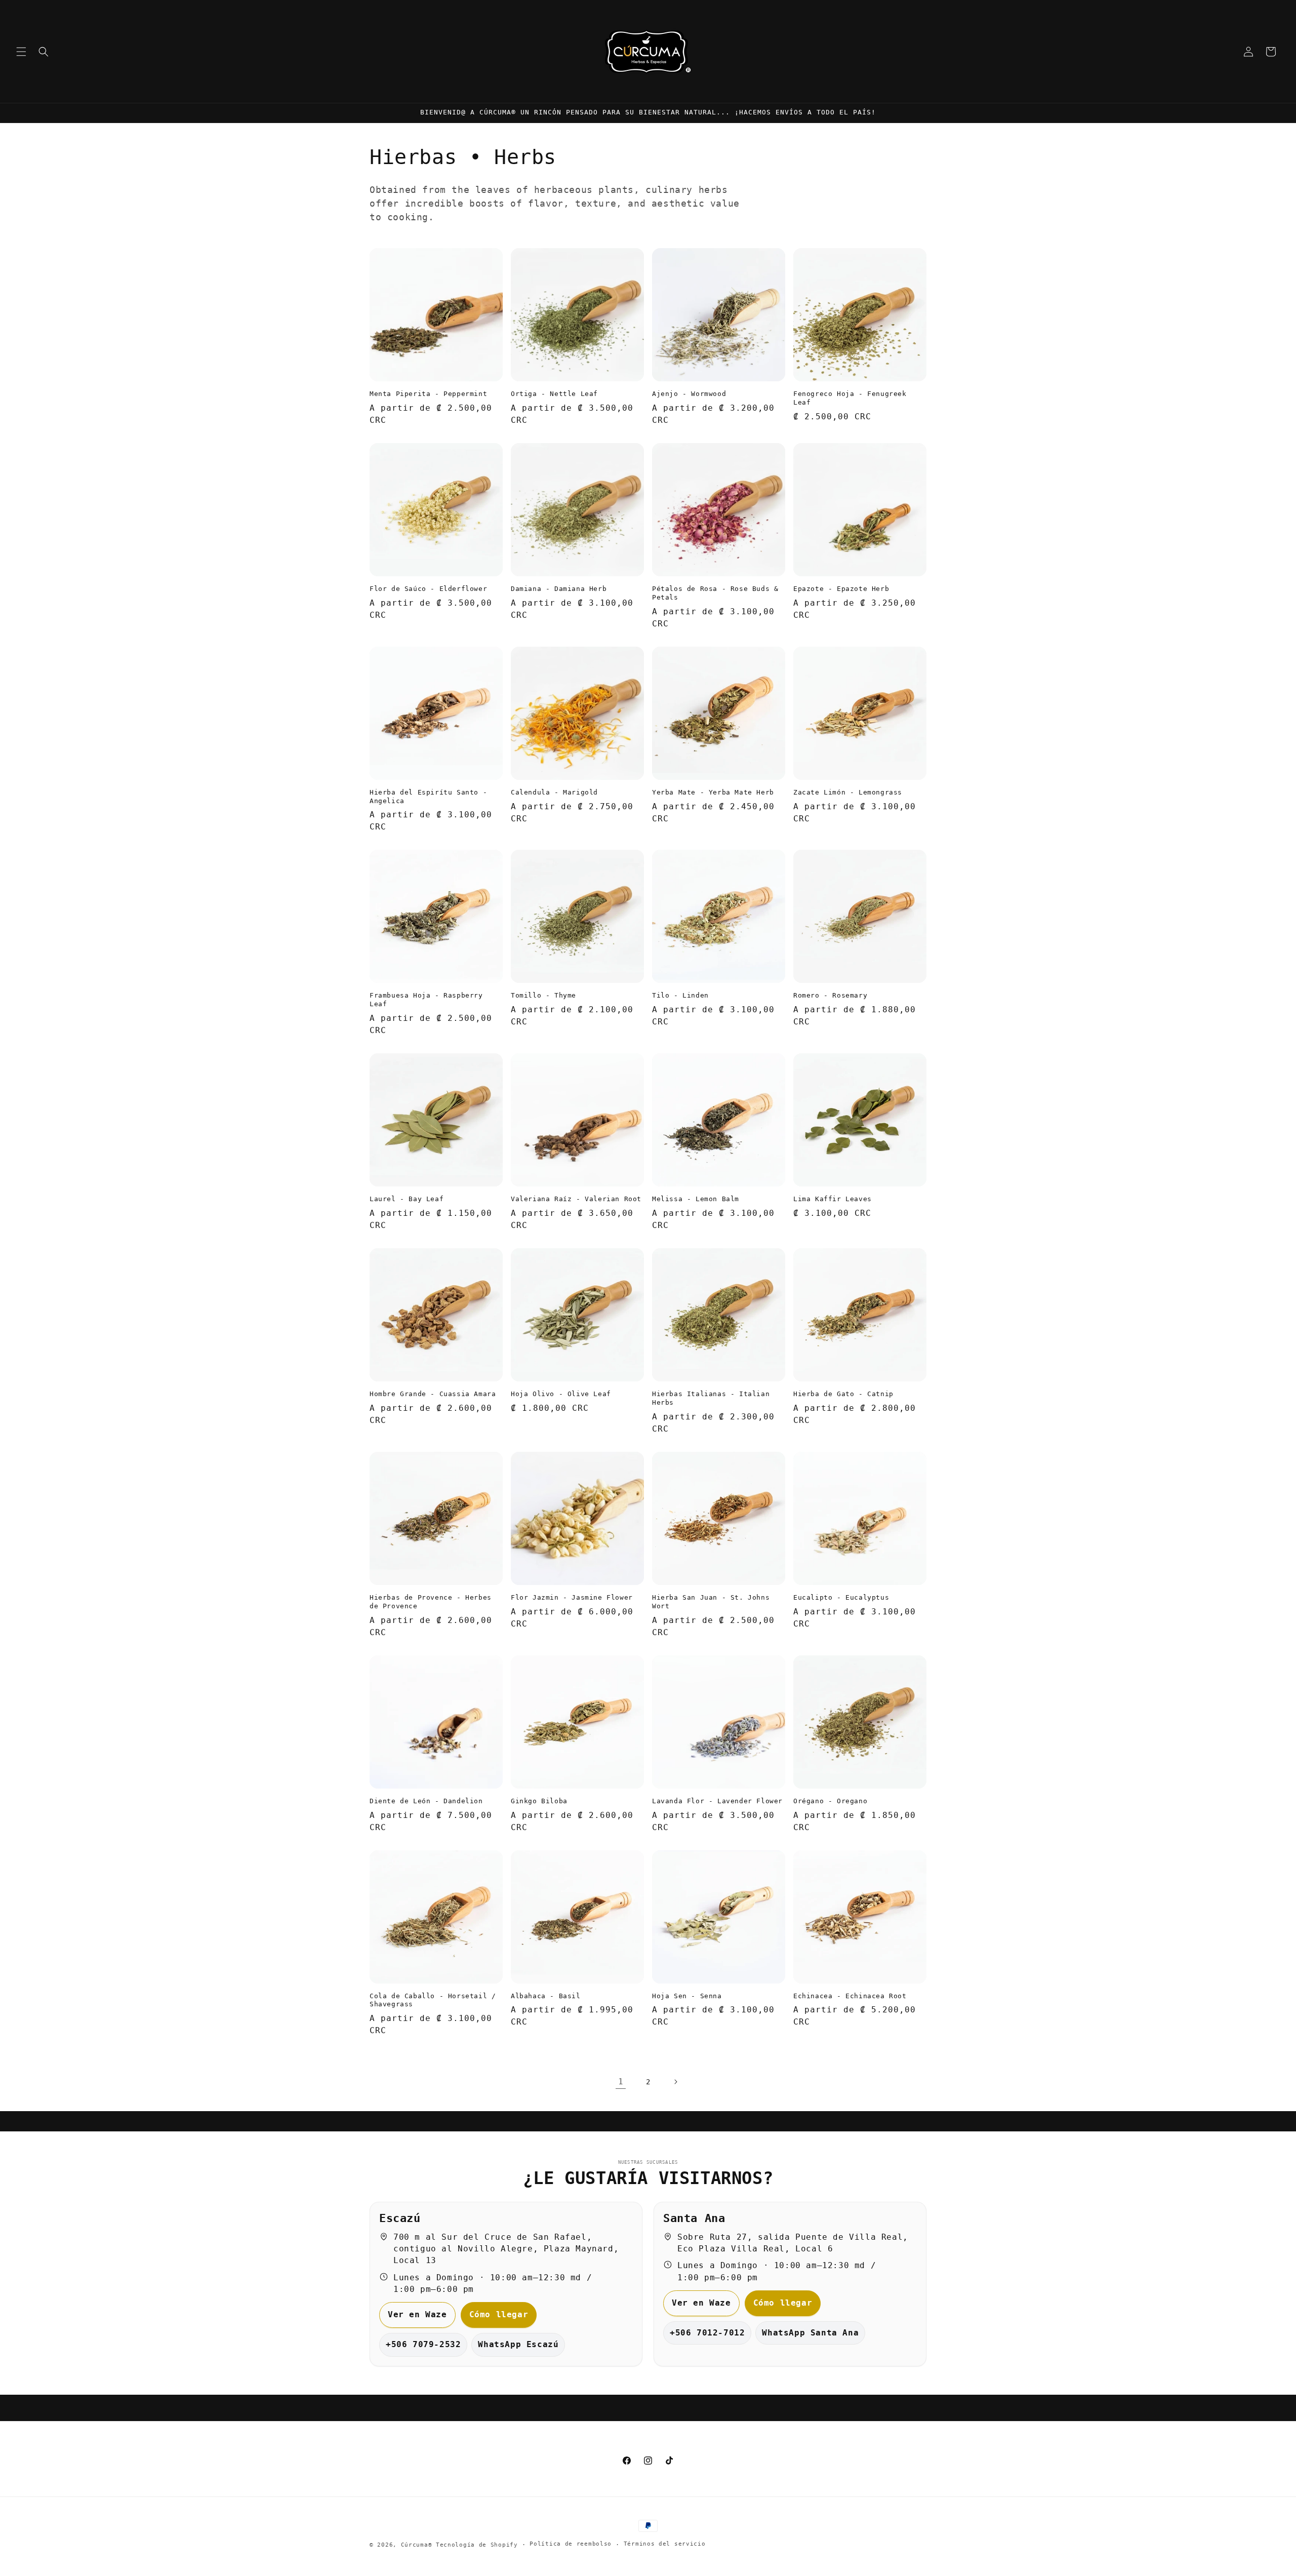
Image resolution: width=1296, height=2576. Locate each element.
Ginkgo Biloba (539, 1801)
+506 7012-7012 (707, 2333)
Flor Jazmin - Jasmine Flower (572, 1597)
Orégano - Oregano (830, 1801)
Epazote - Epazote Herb (841, 589)
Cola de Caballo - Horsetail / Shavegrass (433, 2000)
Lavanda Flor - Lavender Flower (717, 1801)
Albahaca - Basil (546, 1996)
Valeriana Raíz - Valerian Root (576, 1199)
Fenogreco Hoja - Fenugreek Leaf (850, 398)
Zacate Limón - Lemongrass (848, 792)
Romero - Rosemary (830, 995)
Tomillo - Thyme (543, 995)
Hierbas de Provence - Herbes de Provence (431, 1602)
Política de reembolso (571, 2544)
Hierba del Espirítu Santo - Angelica (428, 797)
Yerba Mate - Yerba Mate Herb (713, 792)
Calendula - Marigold (554, 792)
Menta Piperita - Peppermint (428, 394)
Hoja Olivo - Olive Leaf (561, 1394)
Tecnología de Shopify (477, 2545)
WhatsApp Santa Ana (810, 2333)
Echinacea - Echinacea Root (850, 1996)
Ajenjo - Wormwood (689, 394)
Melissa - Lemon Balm (696, 1199)
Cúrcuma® (417, 2545)
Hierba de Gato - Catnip (843, 1394)
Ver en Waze (417, 2314)
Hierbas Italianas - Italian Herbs (711, 1398)
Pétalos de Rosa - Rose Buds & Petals (715, 593)
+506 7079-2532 (423, 2344)
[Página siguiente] (675, 2082)
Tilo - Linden (680, 995)
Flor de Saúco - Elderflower (428, 589)
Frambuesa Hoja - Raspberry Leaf (426, 1000)
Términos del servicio (665, 2544)
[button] (21, 52)
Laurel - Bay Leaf (407, 1199)
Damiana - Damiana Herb (559, 589)
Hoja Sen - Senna (687, 1996)
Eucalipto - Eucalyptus (841, 1597)
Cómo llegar (499, 2314)
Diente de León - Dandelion (426, 1801)
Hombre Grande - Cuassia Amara (433, 1394)
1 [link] (621, 2082)
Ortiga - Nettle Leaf (554, 394)
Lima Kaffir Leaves (833, 1199)
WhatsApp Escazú (518, 2344)
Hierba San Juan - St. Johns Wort (711, 1602)
